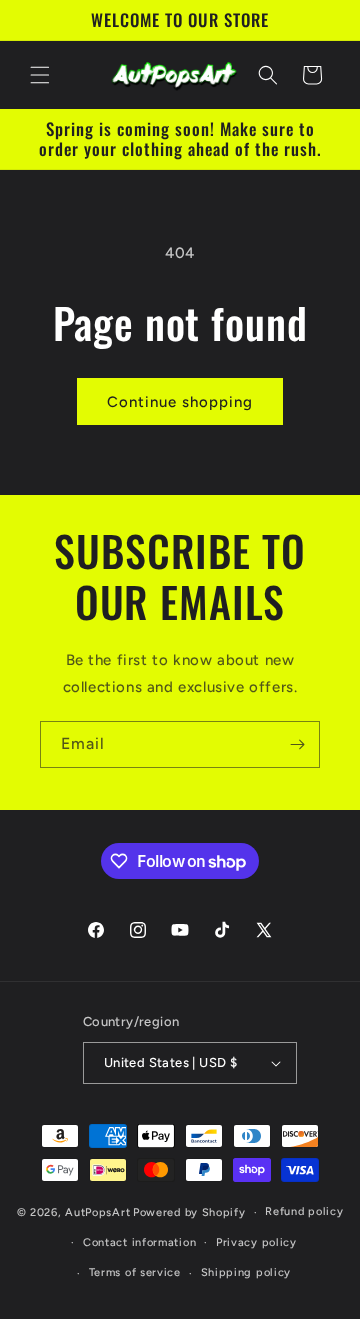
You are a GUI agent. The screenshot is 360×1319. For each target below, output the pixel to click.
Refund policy (304, 1211)
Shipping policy (246, 1272)
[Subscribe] (297, 744)
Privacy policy (256, 1242)
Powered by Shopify (189, 1212)
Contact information (139, 1242)
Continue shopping (180, 402)
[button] (40, 75)
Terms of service (135, 1272)
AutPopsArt (97, 1212)
